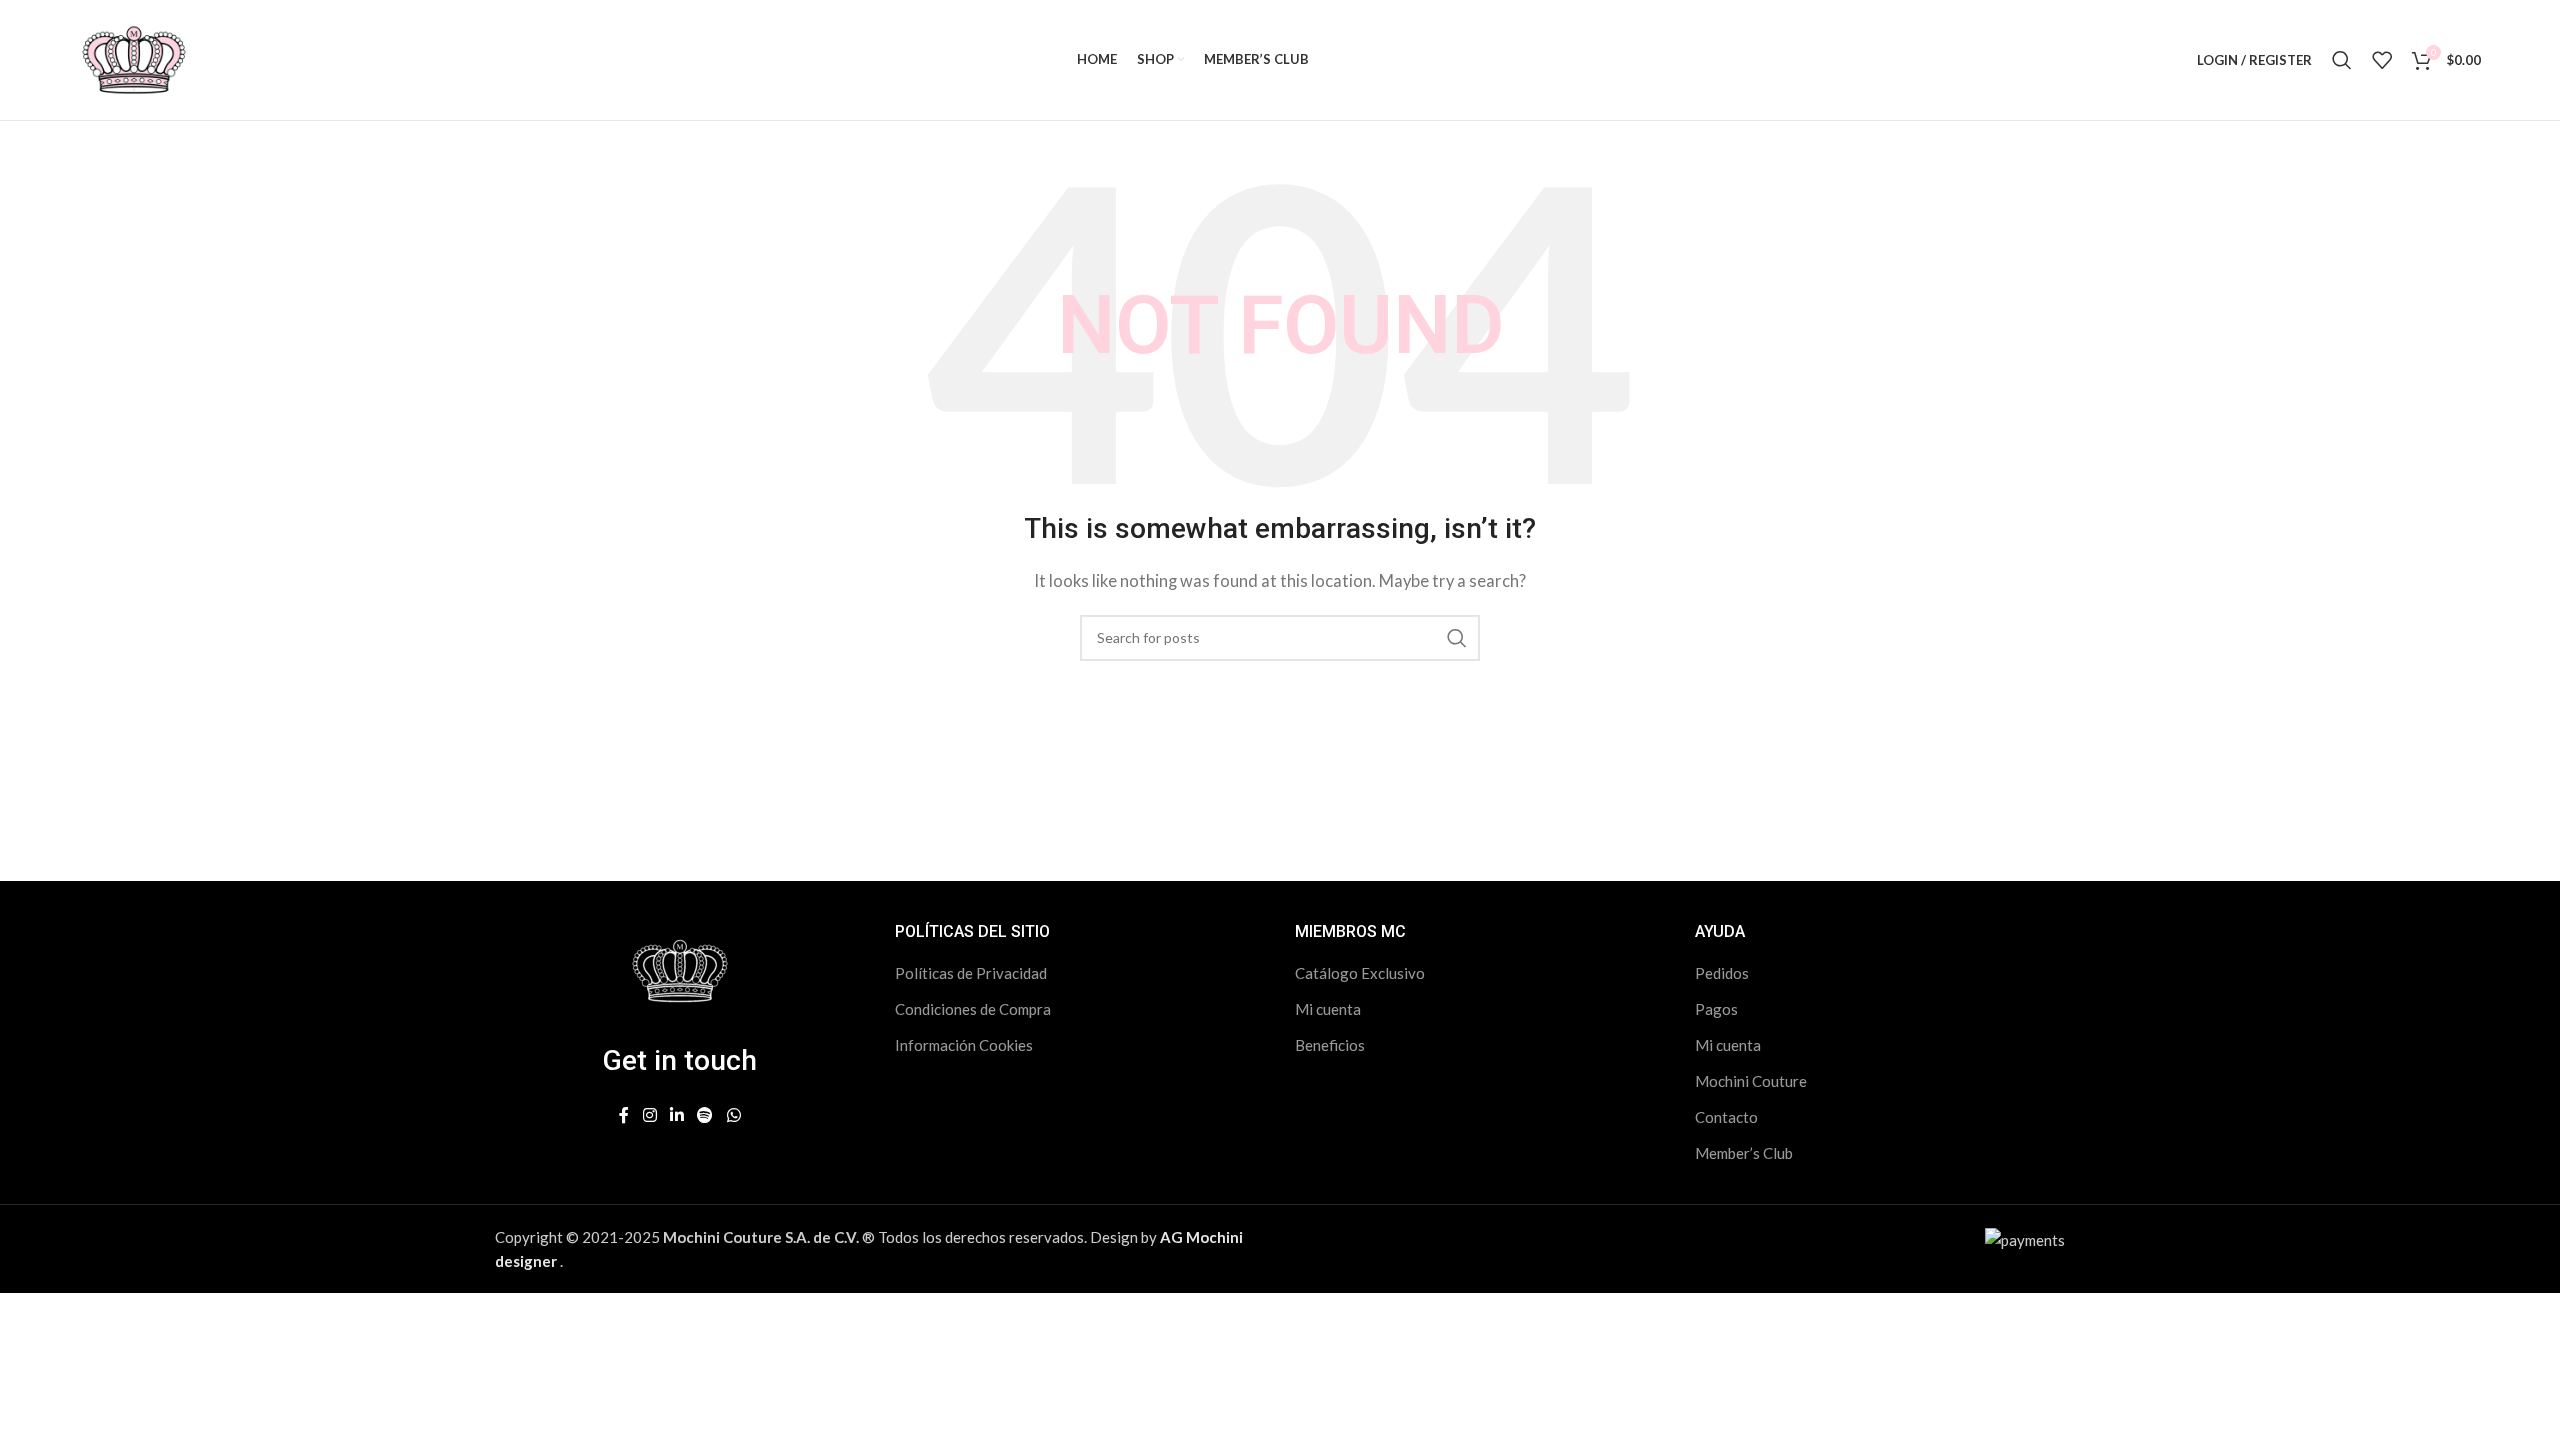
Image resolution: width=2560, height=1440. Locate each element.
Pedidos (1722, 973)
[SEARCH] (1457, 638)
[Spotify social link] (705, 1115)
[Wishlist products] (2382, 60)
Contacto (1726, 1117)
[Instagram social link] (649, 1115)
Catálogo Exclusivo (1360, 973)
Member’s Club (1744, 1153)
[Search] (2342, 60)
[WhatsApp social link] (733, 1115)
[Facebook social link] (624, 1115)
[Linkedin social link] (676, 1115)
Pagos (1716, 1009)
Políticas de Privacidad (971, 973)
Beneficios (1330, 1045)
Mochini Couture (1751, 1081)
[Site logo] (134, 58)
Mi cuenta (1328, 1009)
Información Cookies (964, 1045)
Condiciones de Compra (973, 1009)
